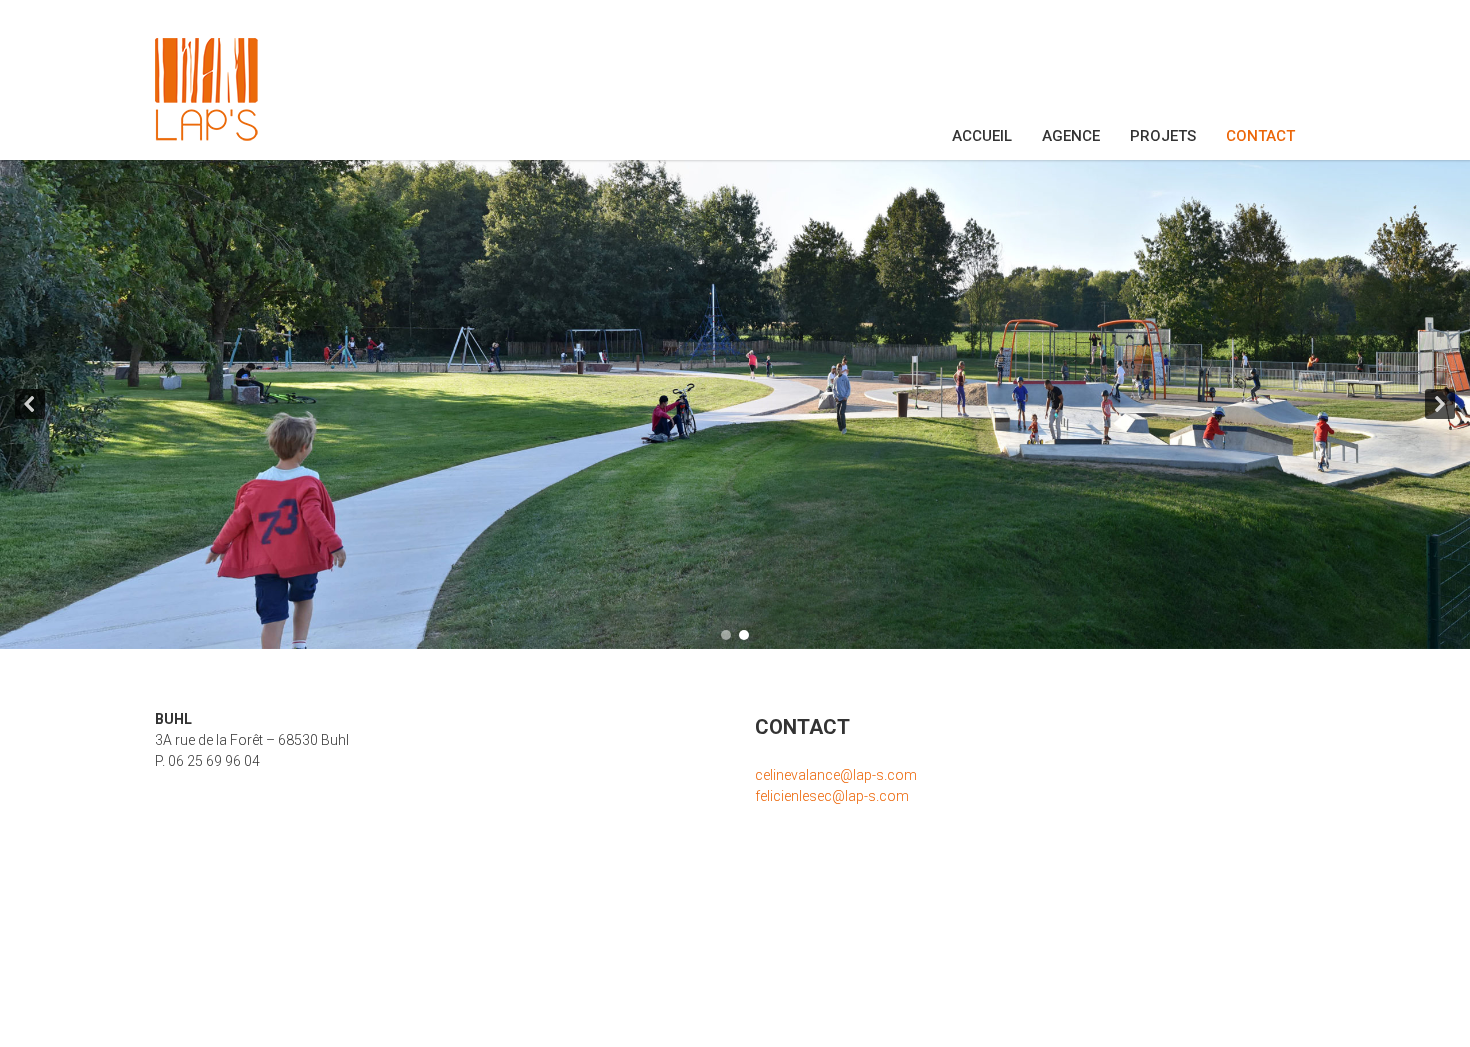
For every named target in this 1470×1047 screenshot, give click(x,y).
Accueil (982, 136)
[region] (735, 404)
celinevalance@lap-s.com (836, 775)
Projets (1163, 136)
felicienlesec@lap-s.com (832, 796)
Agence (1071, 136)
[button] (30, 404)
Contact (1260, 136)
